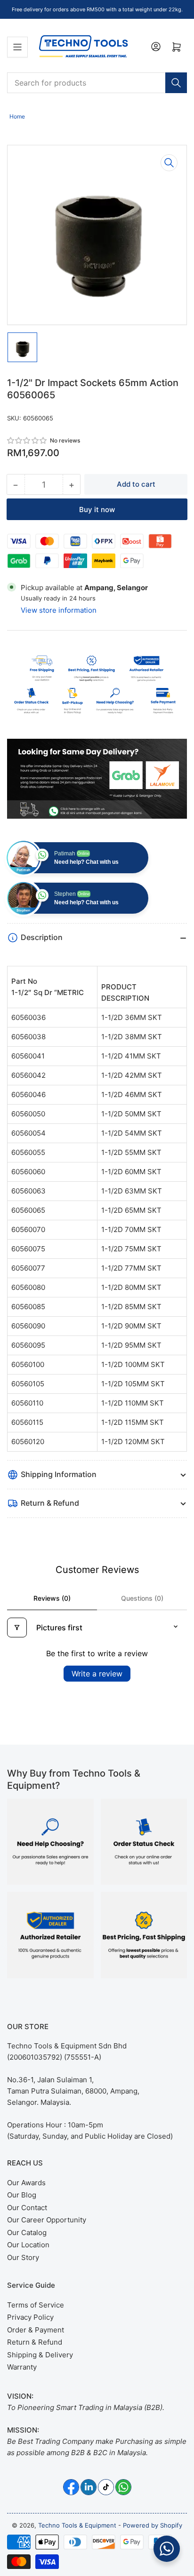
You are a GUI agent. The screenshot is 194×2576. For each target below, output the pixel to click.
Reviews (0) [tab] (52, 1598)
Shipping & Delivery (40, 2355)
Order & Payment (36, 2330)
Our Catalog (27, 2232)
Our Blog (22, 2195)
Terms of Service (36, 2305)
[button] (27, 440)
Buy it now (97, 510)
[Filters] (17, 1628)
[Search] (176, 83)
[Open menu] (17, 47)
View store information (59, 610)
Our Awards (26, 2183)
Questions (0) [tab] (142, 1598)
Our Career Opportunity (47, 2220)
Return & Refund (35, 2342)
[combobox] (97, 83)
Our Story (23, 2257)
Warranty (22, 2367)
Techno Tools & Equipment (77, 2525)
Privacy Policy (30, 2317)
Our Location (28, 2245)
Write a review (97, 1674)
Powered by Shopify (153, 2525)
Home (17, 116)
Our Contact (27, 2208)
